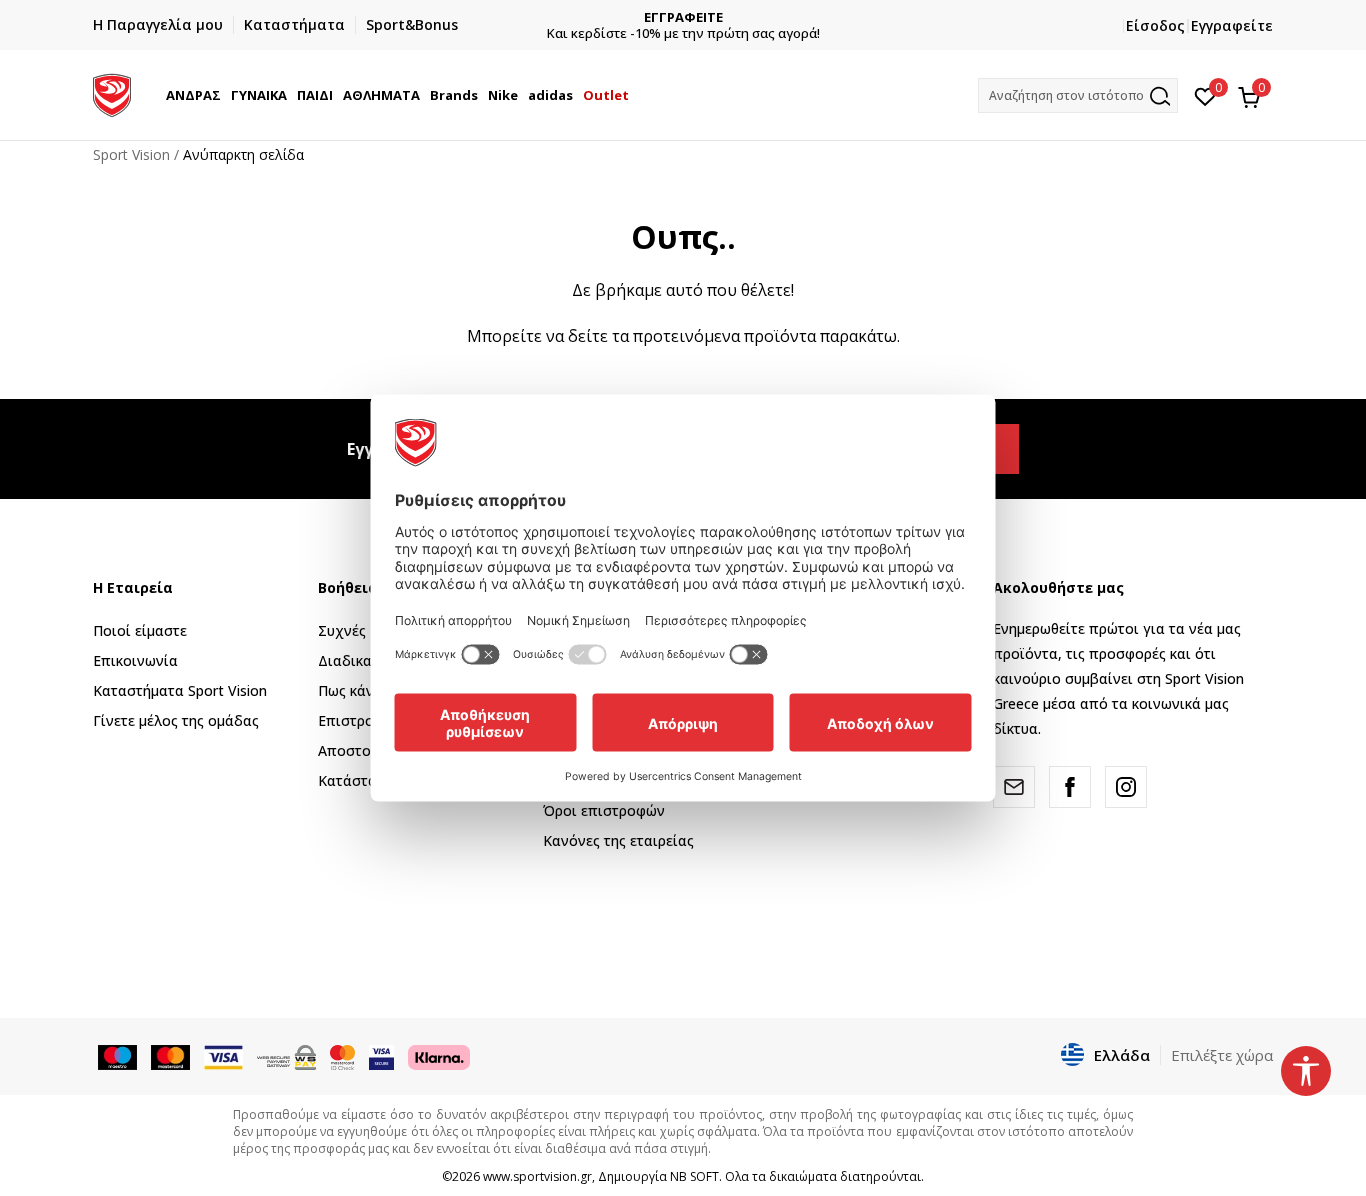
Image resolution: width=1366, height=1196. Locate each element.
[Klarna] (439, 1056)
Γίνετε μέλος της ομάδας (176, 720)
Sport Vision (131, 154)
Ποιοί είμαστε (140, 630)
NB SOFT (694, 1176)
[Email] (1014, 787)
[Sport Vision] (112, 93)
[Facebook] (1070, 787)
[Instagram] (1126, 787)
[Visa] (381, 1056)
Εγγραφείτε (1232, 25)
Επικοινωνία (135, 660)
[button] (224, 95)
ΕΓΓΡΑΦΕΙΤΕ (683, 17)
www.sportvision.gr (537, 1176)
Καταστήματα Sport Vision (180, 690)
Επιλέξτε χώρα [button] (1222, 1055)
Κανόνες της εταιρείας (618, 840)
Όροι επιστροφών (604, 810)
